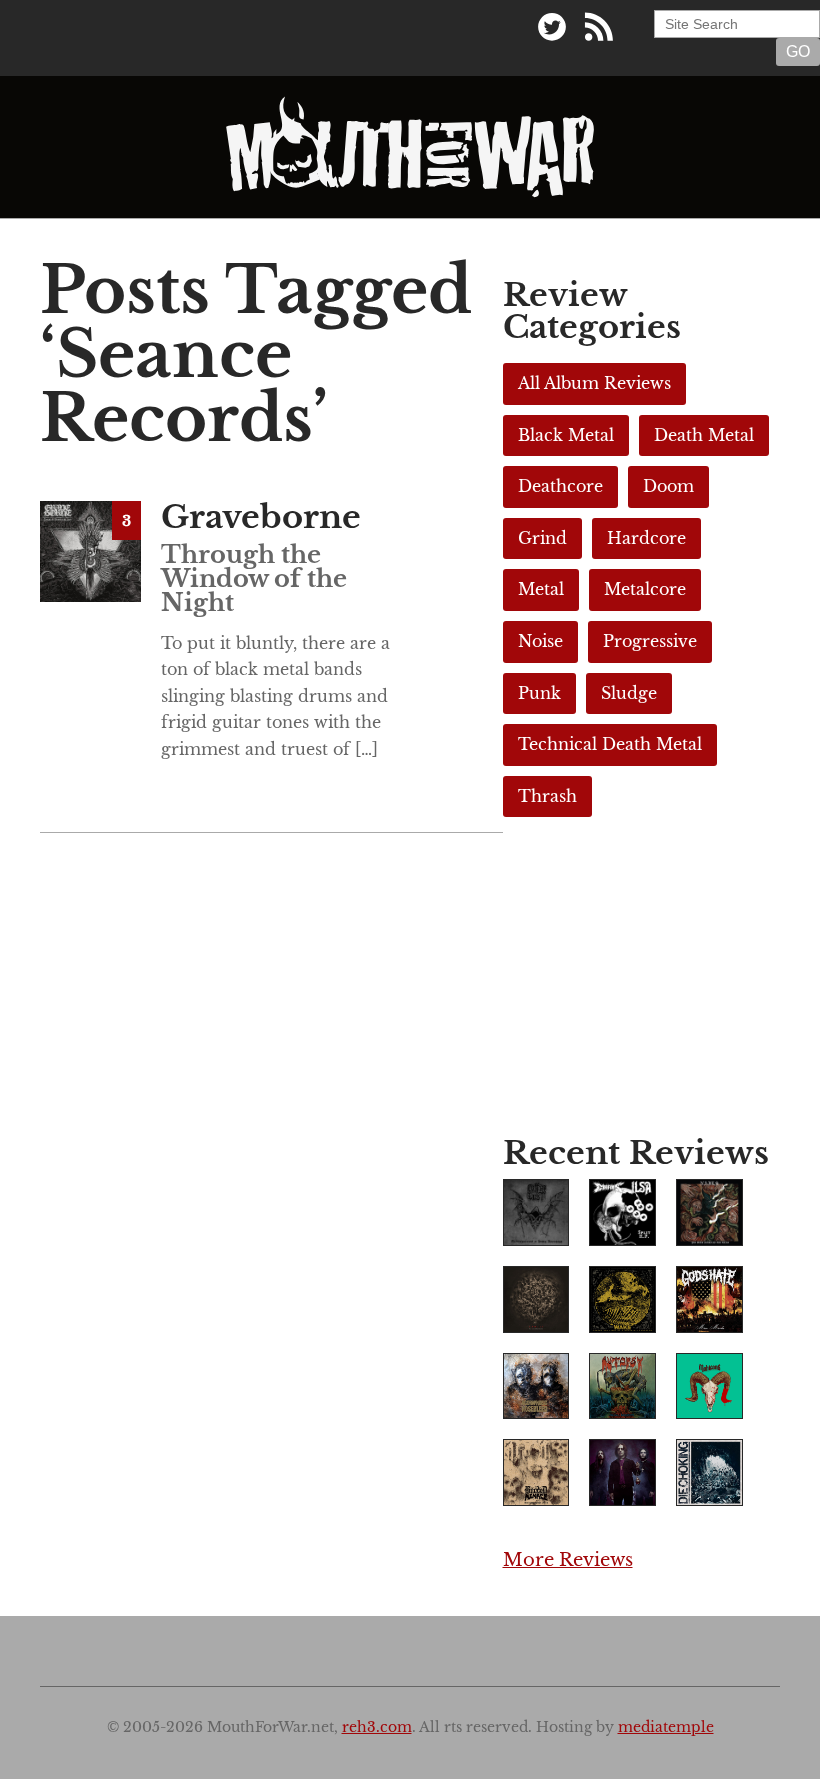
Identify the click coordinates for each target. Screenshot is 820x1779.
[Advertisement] (642, 982)
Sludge (629, 693)
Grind (542, 538)
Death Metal (704, 435)
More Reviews (568, 1560)
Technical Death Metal (610, 744)
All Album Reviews (594, 383)
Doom (668, 486)
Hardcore (646, 538)
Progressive (650, 641)
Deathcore (560, 486)
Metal (541, 589)
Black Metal (566, 435)
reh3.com (377, 1727)
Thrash (547, 796)
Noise (540, 641)
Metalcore (645, 589)
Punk (539, 693)
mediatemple (666, 1727)
